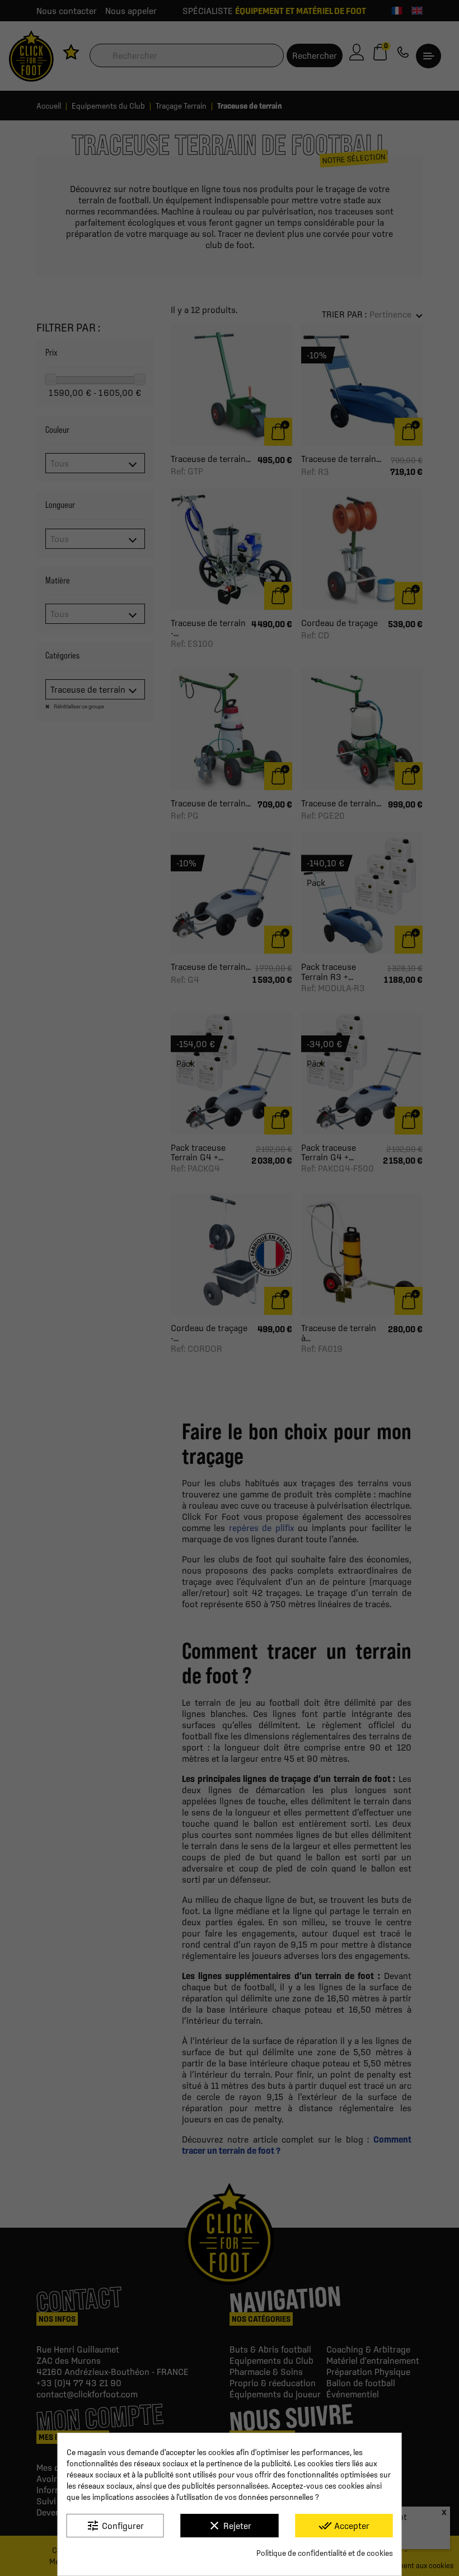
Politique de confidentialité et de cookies (325, 2553)
